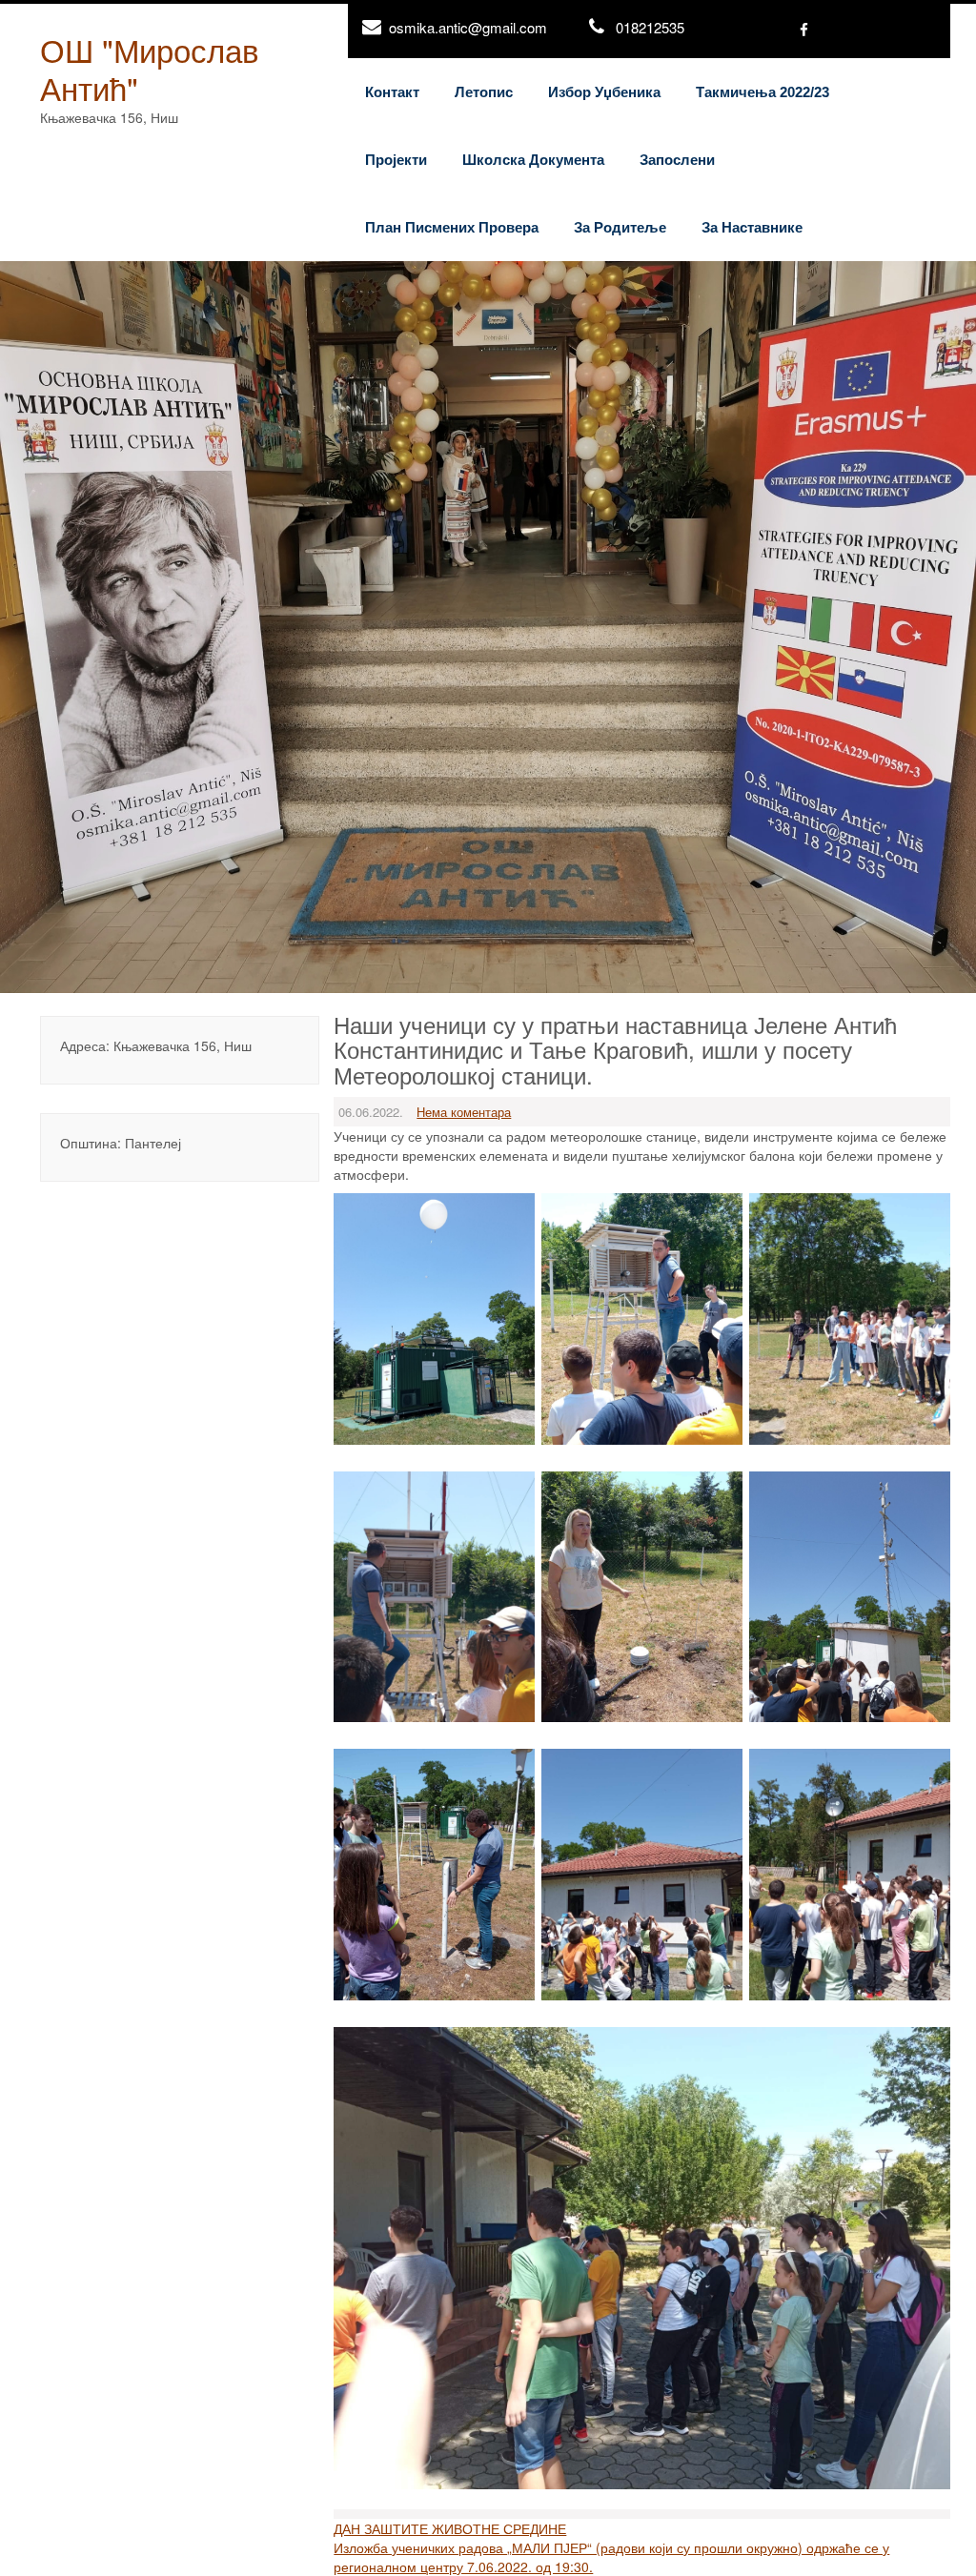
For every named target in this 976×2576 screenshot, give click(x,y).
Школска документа (533, 160)
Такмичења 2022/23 (762, 92)
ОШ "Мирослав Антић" (150, 68)
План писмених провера (452, 227)
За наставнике (752, 227)
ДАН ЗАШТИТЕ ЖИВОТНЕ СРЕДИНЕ (450, 2528)
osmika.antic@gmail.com (468, 27)
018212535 (650, 27)
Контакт (392, 92)
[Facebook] (804, 31)
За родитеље (620, 227)
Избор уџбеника (604, 92)
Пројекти (396, 160)
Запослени (677, 160)
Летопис (484, 92)
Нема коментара (464, 1112)
